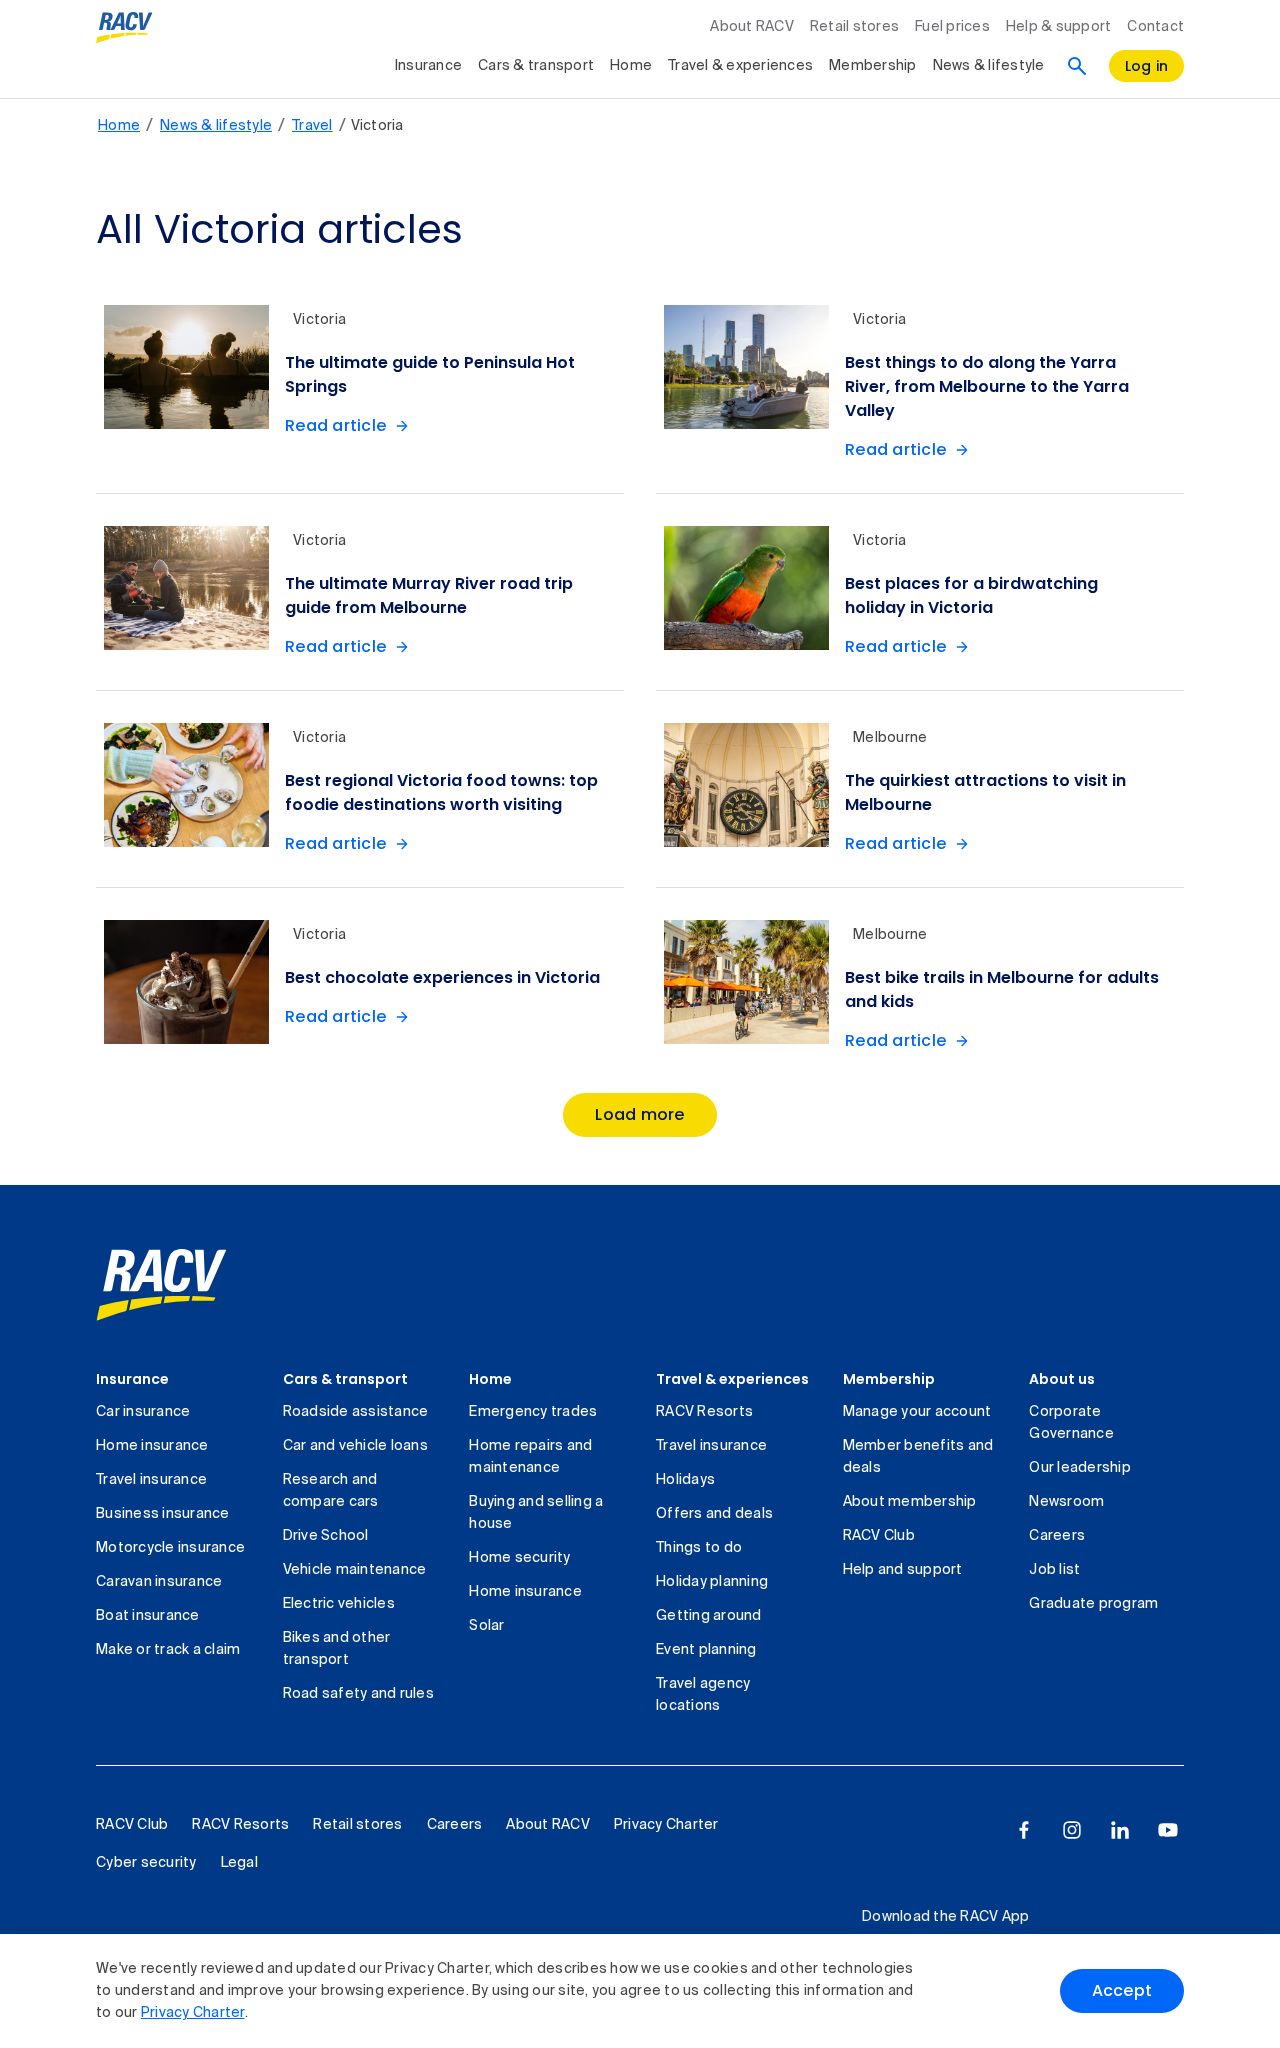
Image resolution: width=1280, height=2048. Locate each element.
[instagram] (1072, 1830)
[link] (161, 1285)
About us (1062, 1379)
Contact (1155, 27)
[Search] (1077, 66)
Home (631, 66)
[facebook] (1024, 1830)
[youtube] (1168, 1830)
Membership (873, 66)
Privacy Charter (193, 2013)
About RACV (752, 27)
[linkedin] (1120, 1830)
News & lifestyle (989, 66)
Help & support (1059, 27)
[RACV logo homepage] (124, 28)
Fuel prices (952, 27)
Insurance (428, 66)
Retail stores (854, 27)
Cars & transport (536, 66)
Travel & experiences (740, 66)
